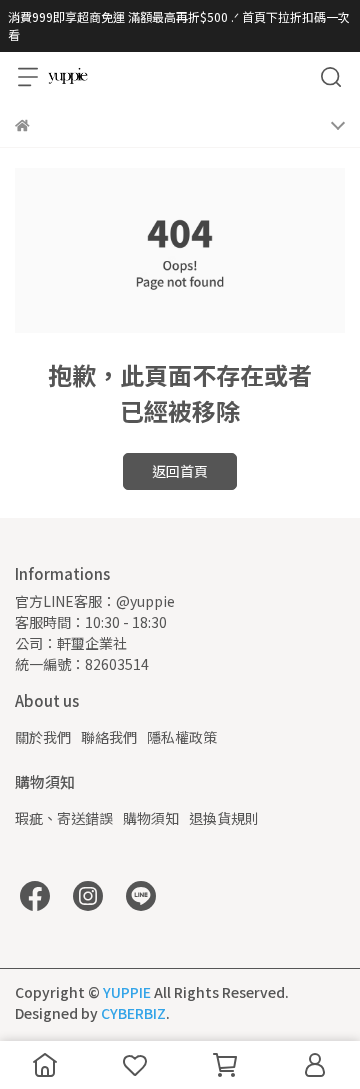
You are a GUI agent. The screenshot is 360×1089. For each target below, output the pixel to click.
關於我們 (43, 737)
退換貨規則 (224, 818)
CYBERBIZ (133, 1013)
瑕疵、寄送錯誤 (64, 818)
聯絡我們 (109, 737)
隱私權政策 (182, 737)
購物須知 (151, 818)
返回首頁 (180, 471)
